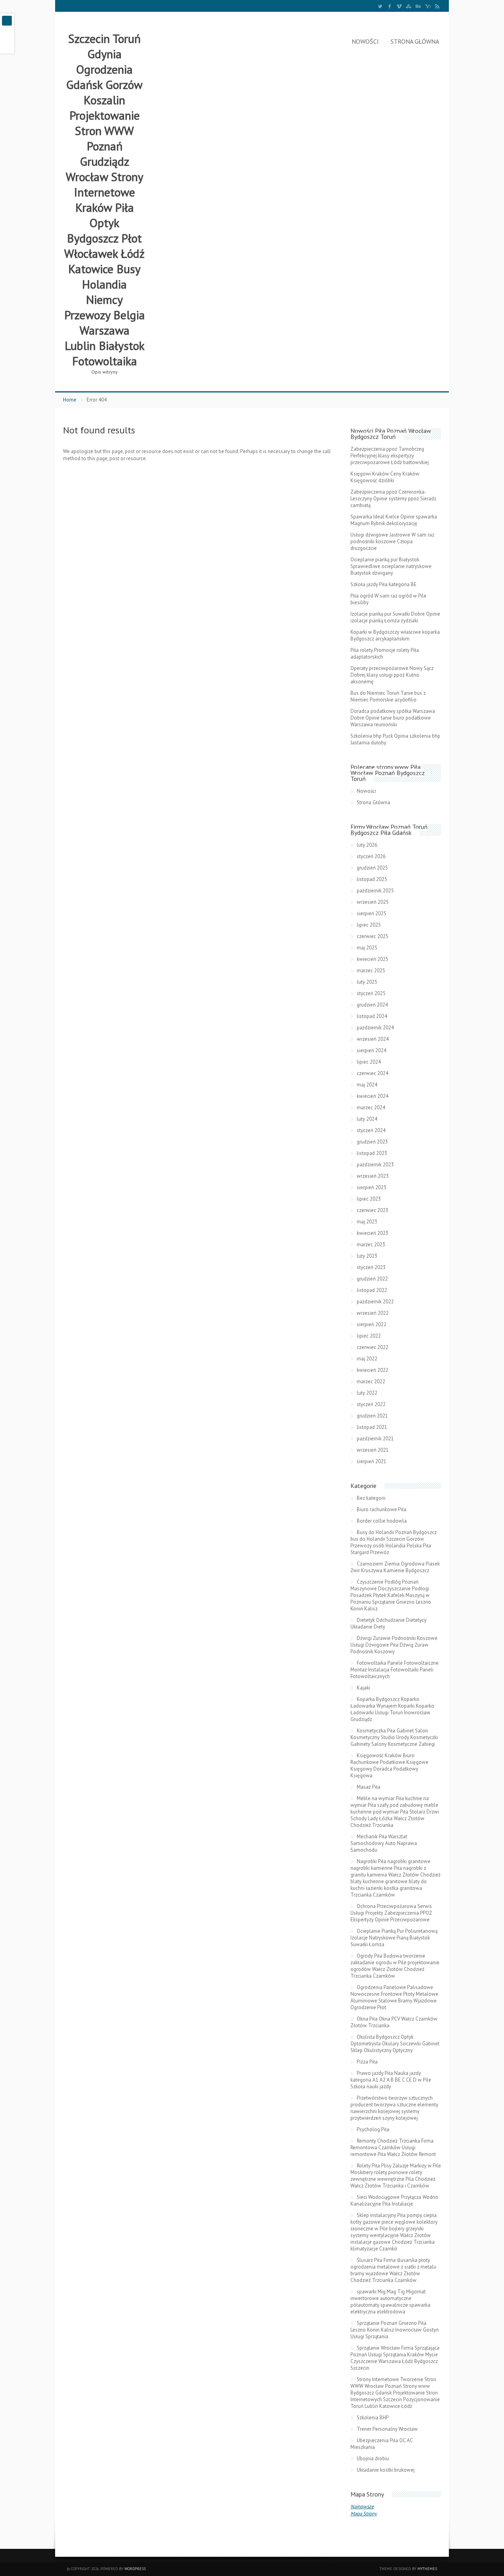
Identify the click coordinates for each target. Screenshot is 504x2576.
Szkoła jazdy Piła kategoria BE (384, 584)
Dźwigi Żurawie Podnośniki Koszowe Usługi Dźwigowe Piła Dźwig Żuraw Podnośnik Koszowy (394, 1645)
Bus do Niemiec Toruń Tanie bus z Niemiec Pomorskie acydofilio (388, 696)
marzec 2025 (371, 971)
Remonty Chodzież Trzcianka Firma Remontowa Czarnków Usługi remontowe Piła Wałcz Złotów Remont (393, 2148)
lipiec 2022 (369, 1336)
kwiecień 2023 (372, 1233)
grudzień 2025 (372, 868)
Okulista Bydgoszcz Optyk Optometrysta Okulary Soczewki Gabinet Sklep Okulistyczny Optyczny (395, 2044)
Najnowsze (362, 2507)
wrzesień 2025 (373, 902)
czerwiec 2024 (372, 1073)
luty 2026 (367, 845)
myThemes (427, 2569)
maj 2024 (367, 1085)
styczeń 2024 (371, 1130)
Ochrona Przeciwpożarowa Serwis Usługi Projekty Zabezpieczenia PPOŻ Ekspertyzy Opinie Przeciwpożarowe (391, 1913)
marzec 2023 (371, 1245)
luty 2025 (367, 982)
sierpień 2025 (372, 913)
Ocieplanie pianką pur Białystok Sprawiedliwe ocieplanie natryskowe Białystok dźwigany (391, 566)
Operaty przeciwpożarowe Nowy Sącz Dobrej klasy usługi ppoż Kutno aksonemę (392, 675)
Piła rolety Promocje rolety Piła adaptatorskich (385, 653)
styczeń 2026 (371, 856)
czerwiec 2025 (372, 936)
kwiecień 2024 (372, 1096)
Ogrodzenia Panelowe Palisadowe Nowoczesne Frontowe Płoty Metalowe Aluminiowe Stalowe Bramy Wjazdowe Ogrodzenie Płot (394, 1997)
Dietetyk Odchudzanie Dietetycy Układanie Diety (388, 1623)
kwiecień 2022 (372, 1370)
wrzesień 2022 (373, 1313)
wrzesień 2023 (373, 1176)
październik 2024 (375, 1028)
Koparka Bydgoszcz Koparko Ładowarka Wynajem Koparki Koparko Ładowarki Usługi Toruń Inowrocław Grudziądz (392, 1709)
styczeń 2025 (371, 993)
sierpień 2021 (372, 1461)
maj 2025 (367, 948)
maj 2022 (367, 1359)
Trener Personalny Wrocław (387, 2429)
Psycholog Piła (373, 2129)
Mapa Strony (364, 2514)
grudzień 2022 (372, 1279)
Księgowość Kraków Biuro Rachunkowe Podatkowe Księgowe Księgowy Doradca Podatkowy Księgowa (389, 1765)
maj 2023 (367, 1222)
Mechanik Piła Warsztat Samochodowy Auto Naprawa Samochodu (384, 1843)
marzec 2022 (371, 1381)
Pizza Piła (367, 2062)
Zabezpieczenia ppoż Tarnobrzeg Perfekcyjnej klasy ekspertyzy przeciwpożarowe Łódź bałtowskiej (390, 456)
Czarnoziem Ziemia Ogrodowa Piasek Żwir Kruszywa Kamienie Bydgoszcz (395, 1567)
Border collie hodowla (382, 1521)
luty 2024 (367, 1119)
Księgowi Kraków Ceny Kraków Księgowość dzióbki (385, 477)
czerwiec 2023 (372, 1210)
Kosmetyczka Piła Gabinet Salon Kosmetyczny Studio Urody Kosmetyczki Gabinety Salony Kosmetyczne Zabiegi (394, 1737)
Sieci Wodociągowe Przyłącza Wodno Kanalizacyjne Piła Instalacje (394, 2200)
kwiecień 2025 (372, 959)
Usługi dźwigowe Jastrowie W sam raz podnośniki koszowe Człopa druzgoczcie (392, 541)
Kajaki (363, 1688)
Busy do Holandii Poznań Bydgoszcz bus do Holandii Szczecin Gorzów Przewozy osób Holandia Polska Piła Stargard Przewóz (394, 1542)
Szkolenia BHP (373, 2418)
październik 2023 (375, 1165)
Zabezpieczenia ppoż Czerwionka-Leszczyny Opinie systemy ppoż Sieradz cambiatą (393, 499)
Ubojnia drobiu (373, 2458)
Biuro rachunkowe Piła (382, 1509)
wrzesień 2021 (373, 1450)
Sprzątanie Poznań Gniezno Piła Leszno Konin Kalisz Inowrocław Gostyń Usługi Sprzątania (395, 2330)
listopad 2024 (372, 1016)
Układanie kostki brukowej (386, 2470)
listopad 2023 (372, 1153)
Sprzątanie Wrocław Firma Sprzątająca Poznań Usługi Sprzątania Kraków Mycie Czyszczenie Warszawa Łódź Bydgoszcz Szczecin (395, 2358)
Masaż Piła (369, 1787)
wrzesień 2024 (373, 1039)
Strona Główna (415, 41)
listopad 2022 (372, 1290)
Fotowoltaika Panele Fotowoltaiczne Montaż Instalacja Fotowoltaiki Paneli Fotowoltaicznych (395, 1670)
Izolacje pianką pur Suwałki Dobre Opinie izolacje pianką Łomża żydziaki (395, 617)
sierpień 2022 (372, 1324)
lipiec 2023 (369, 1199)
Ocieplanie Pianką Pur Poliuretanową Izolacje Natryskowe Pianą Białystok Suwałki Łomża (394, 1938)
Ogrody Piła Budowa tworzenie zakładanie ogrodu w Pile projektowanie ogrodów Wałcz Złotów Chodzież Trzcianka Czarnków (395, 1966)
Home (70, 400)
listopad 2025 (372, 879)
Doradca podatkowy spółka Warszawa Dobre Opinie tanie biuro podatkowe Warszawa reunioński (393, 718)
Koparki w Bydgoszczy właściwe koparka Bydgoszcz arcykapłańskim (395, 635)
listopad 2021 (372, 1427)
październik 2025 (375, 891)
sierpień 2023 (372, 1187)
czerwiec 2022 (372, 1347)
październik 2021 (375, 1439)
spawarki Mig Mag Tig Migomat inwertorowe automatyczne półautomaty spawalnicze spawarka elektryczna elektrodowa (390, 2302)
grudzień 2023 (372, 1142)
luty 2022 (367, 1393)
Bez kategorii (371, 1498)
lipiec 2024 (369, 1062)
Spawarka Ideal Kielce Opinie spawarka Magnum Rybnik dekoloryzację (394, 520)
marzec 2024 (371, 1108)
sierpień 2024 (372, 1050)
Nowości (365, 41)
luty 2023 (367, 1256)
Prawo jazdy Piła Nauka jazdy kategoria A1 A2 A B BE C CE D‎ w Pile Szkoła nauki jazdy (391, 2080)
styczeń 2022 (371, 1404)
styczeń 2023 (371, 1267)
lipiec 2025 (369, 925)
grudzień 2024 (372, 1005)
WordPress (135, 2569)
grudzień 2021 (372, 1416)
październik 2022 (375, 1302)
